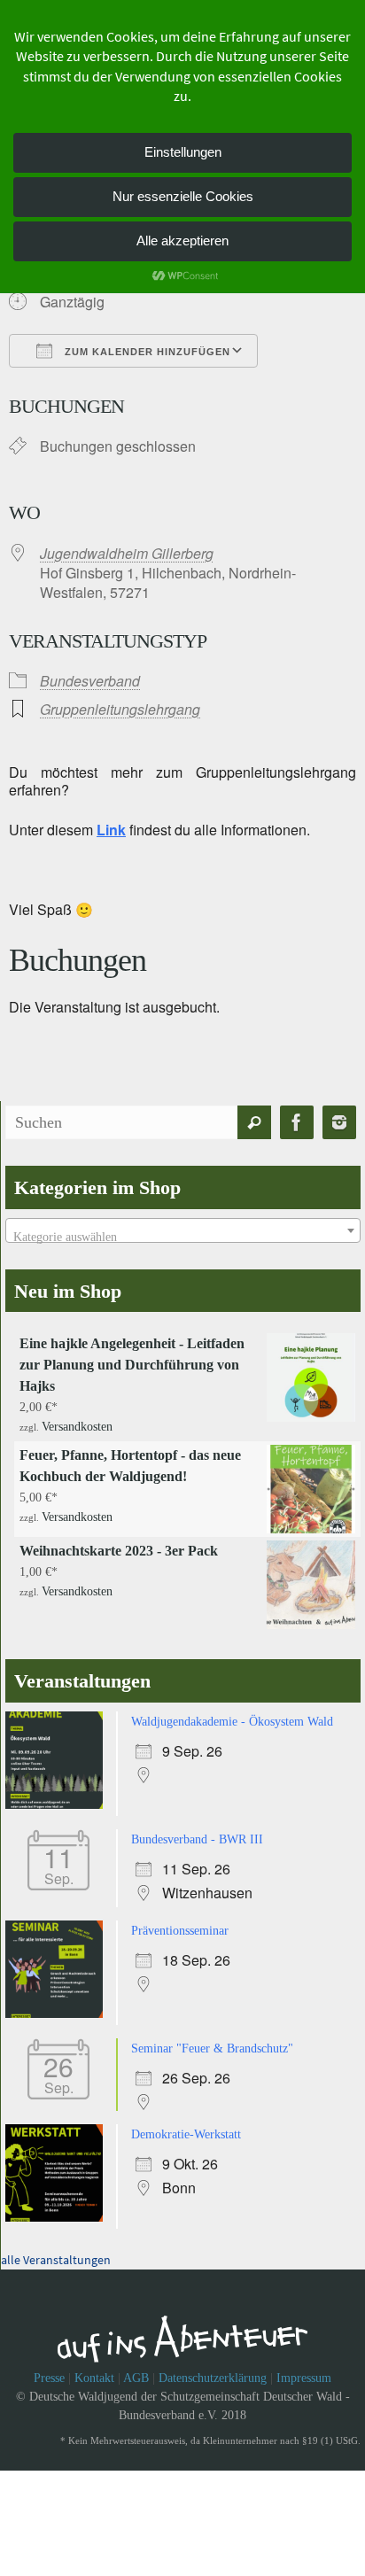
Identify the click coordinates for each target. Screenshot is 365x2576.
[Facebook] (297, 1123)
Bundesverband (90, 681)
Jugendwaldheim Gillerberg (127, 553)
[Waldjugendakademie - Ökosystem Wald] (58, 1801)
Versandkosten (77, 1425)
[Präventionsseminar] (58, 2007)
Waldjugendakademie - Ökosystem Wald (232, 1718)
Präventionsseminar (180, 1924)
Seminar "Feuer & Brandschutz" (212, 2040)
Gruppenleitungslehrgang (120, 709)
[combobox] (183, 1230)
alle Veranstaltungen (56, 2247)
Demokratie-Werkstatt (186, 2124)
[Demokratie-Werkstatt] (58, 2207)
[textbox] (183, 1238)
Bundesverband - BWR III (197, 1834)
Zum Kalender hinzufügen (146, 352)
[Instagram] (339, 1123)
